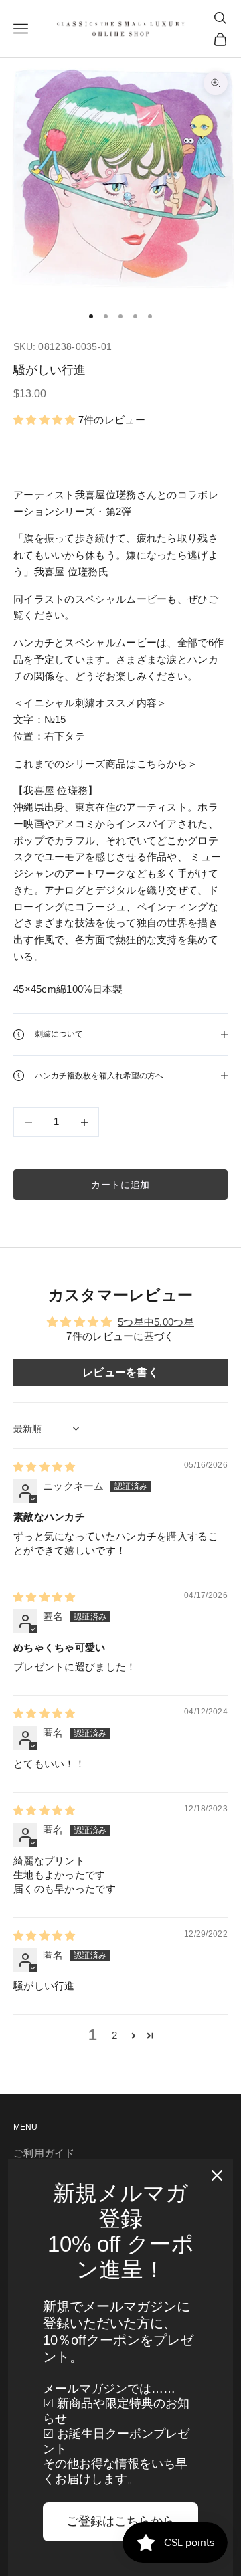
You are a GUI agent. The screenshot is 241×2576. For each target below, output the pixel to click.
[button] (46, 420)
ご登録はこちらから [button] (120, 2521)
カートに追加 (120, 1185)
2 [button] (114, 2035)
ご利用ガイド (44, 2153)
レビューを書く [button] (120, 1372)
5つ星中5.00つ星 (156, 1322)
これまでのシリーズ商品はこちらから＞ (105, 764)
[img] (45, 1467)
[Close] (217, 2175)
